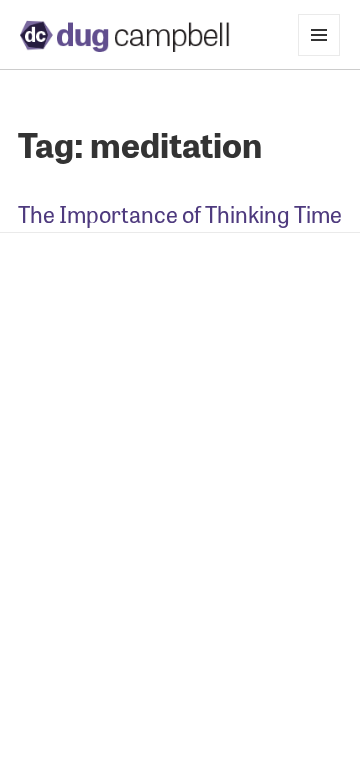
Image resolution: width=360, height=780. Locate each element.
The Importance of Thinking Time (180, 213)
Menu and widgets (319, 55)
